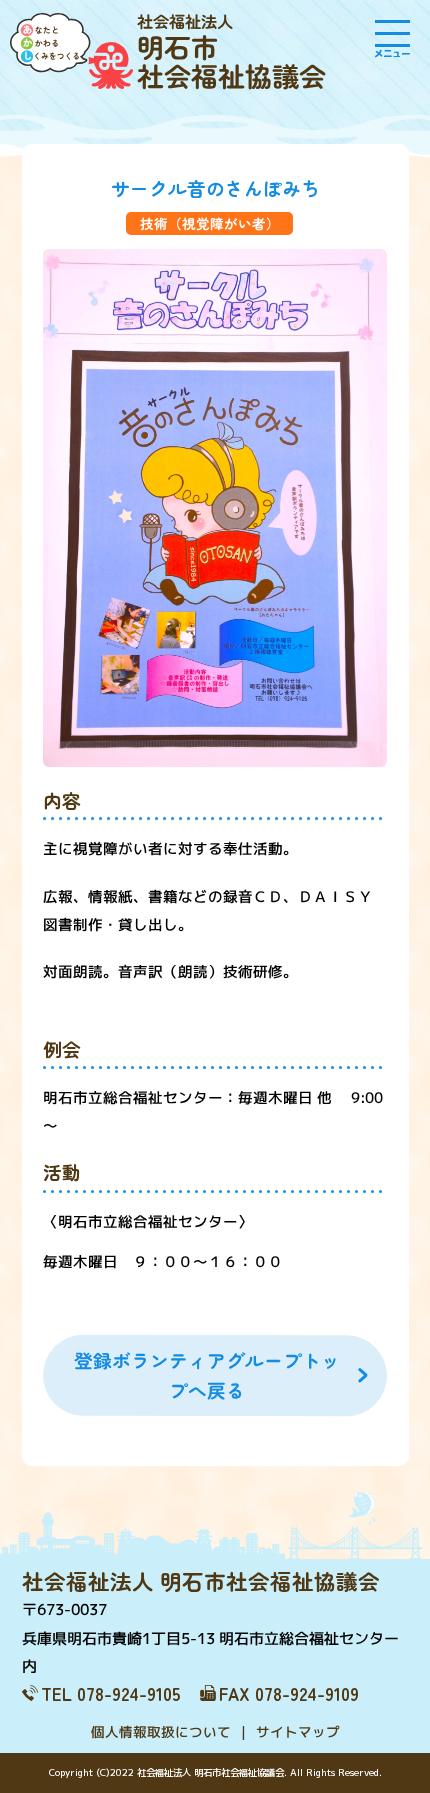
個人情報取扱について (160, 1731)
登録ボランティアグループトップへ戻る (207, 1374)
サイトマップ (297, 1731)
